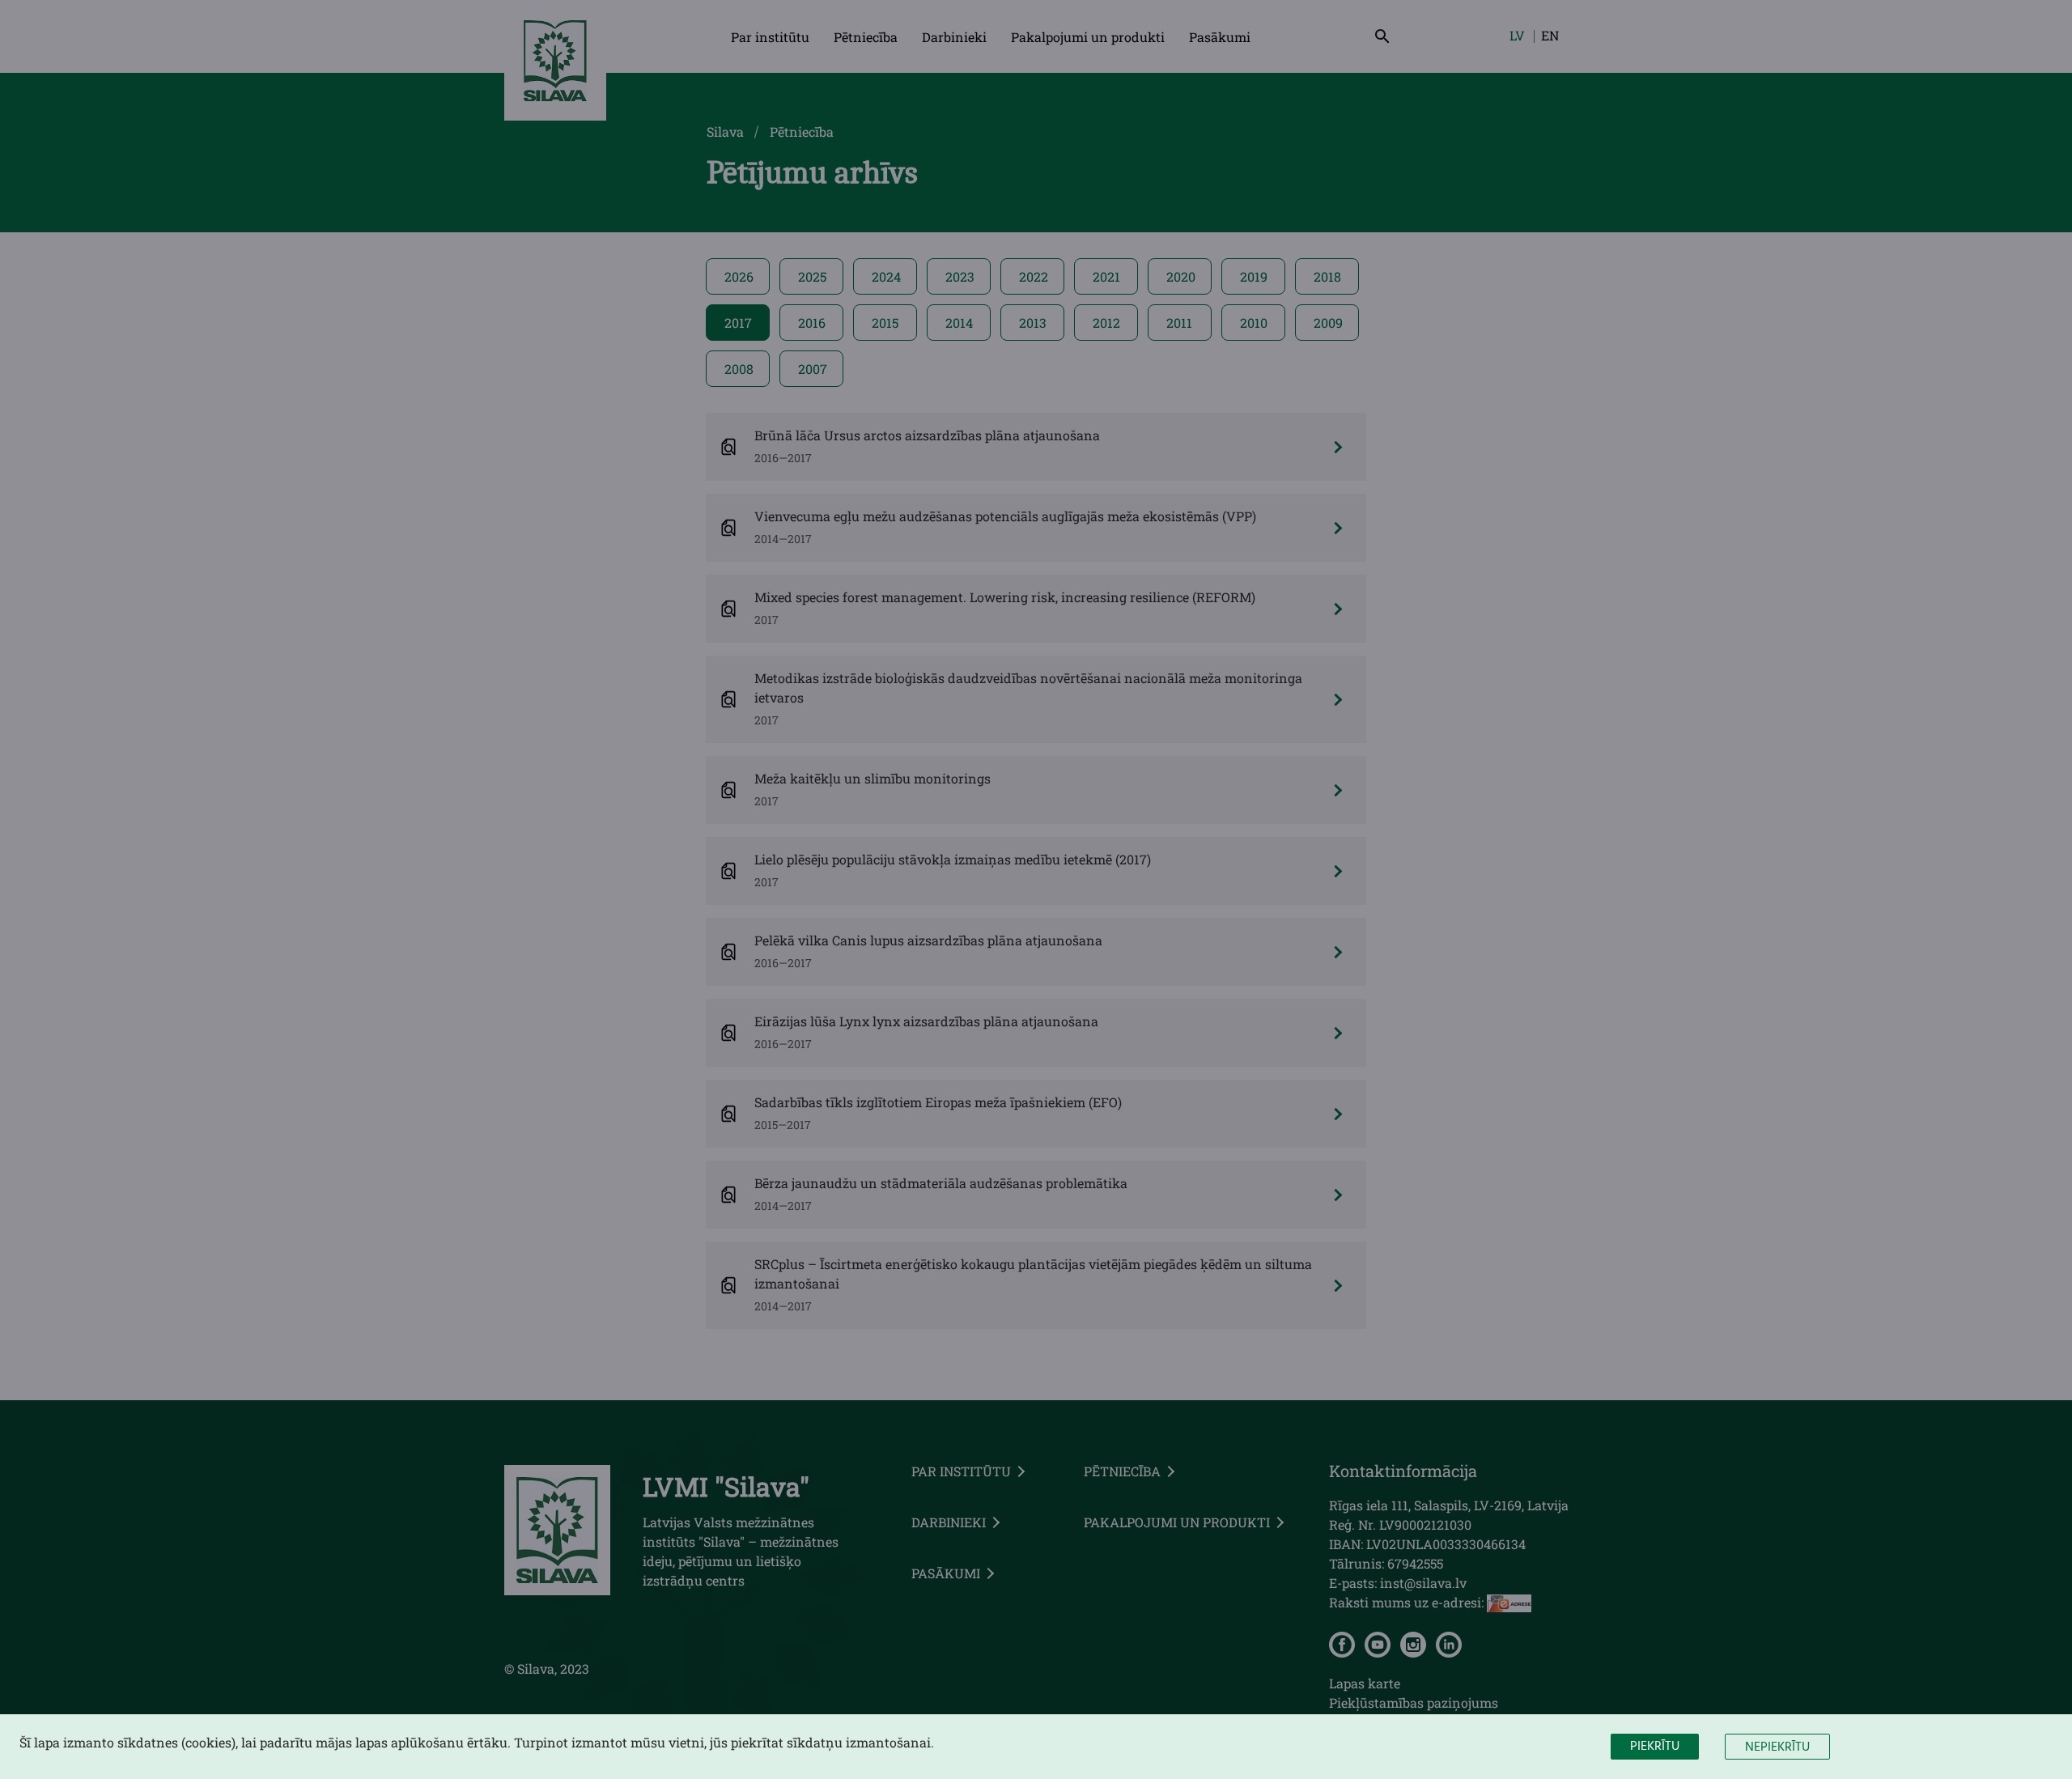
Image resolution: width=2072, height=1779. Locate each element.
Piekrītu (1655, 1747)
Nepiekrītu (1777, 1747)
